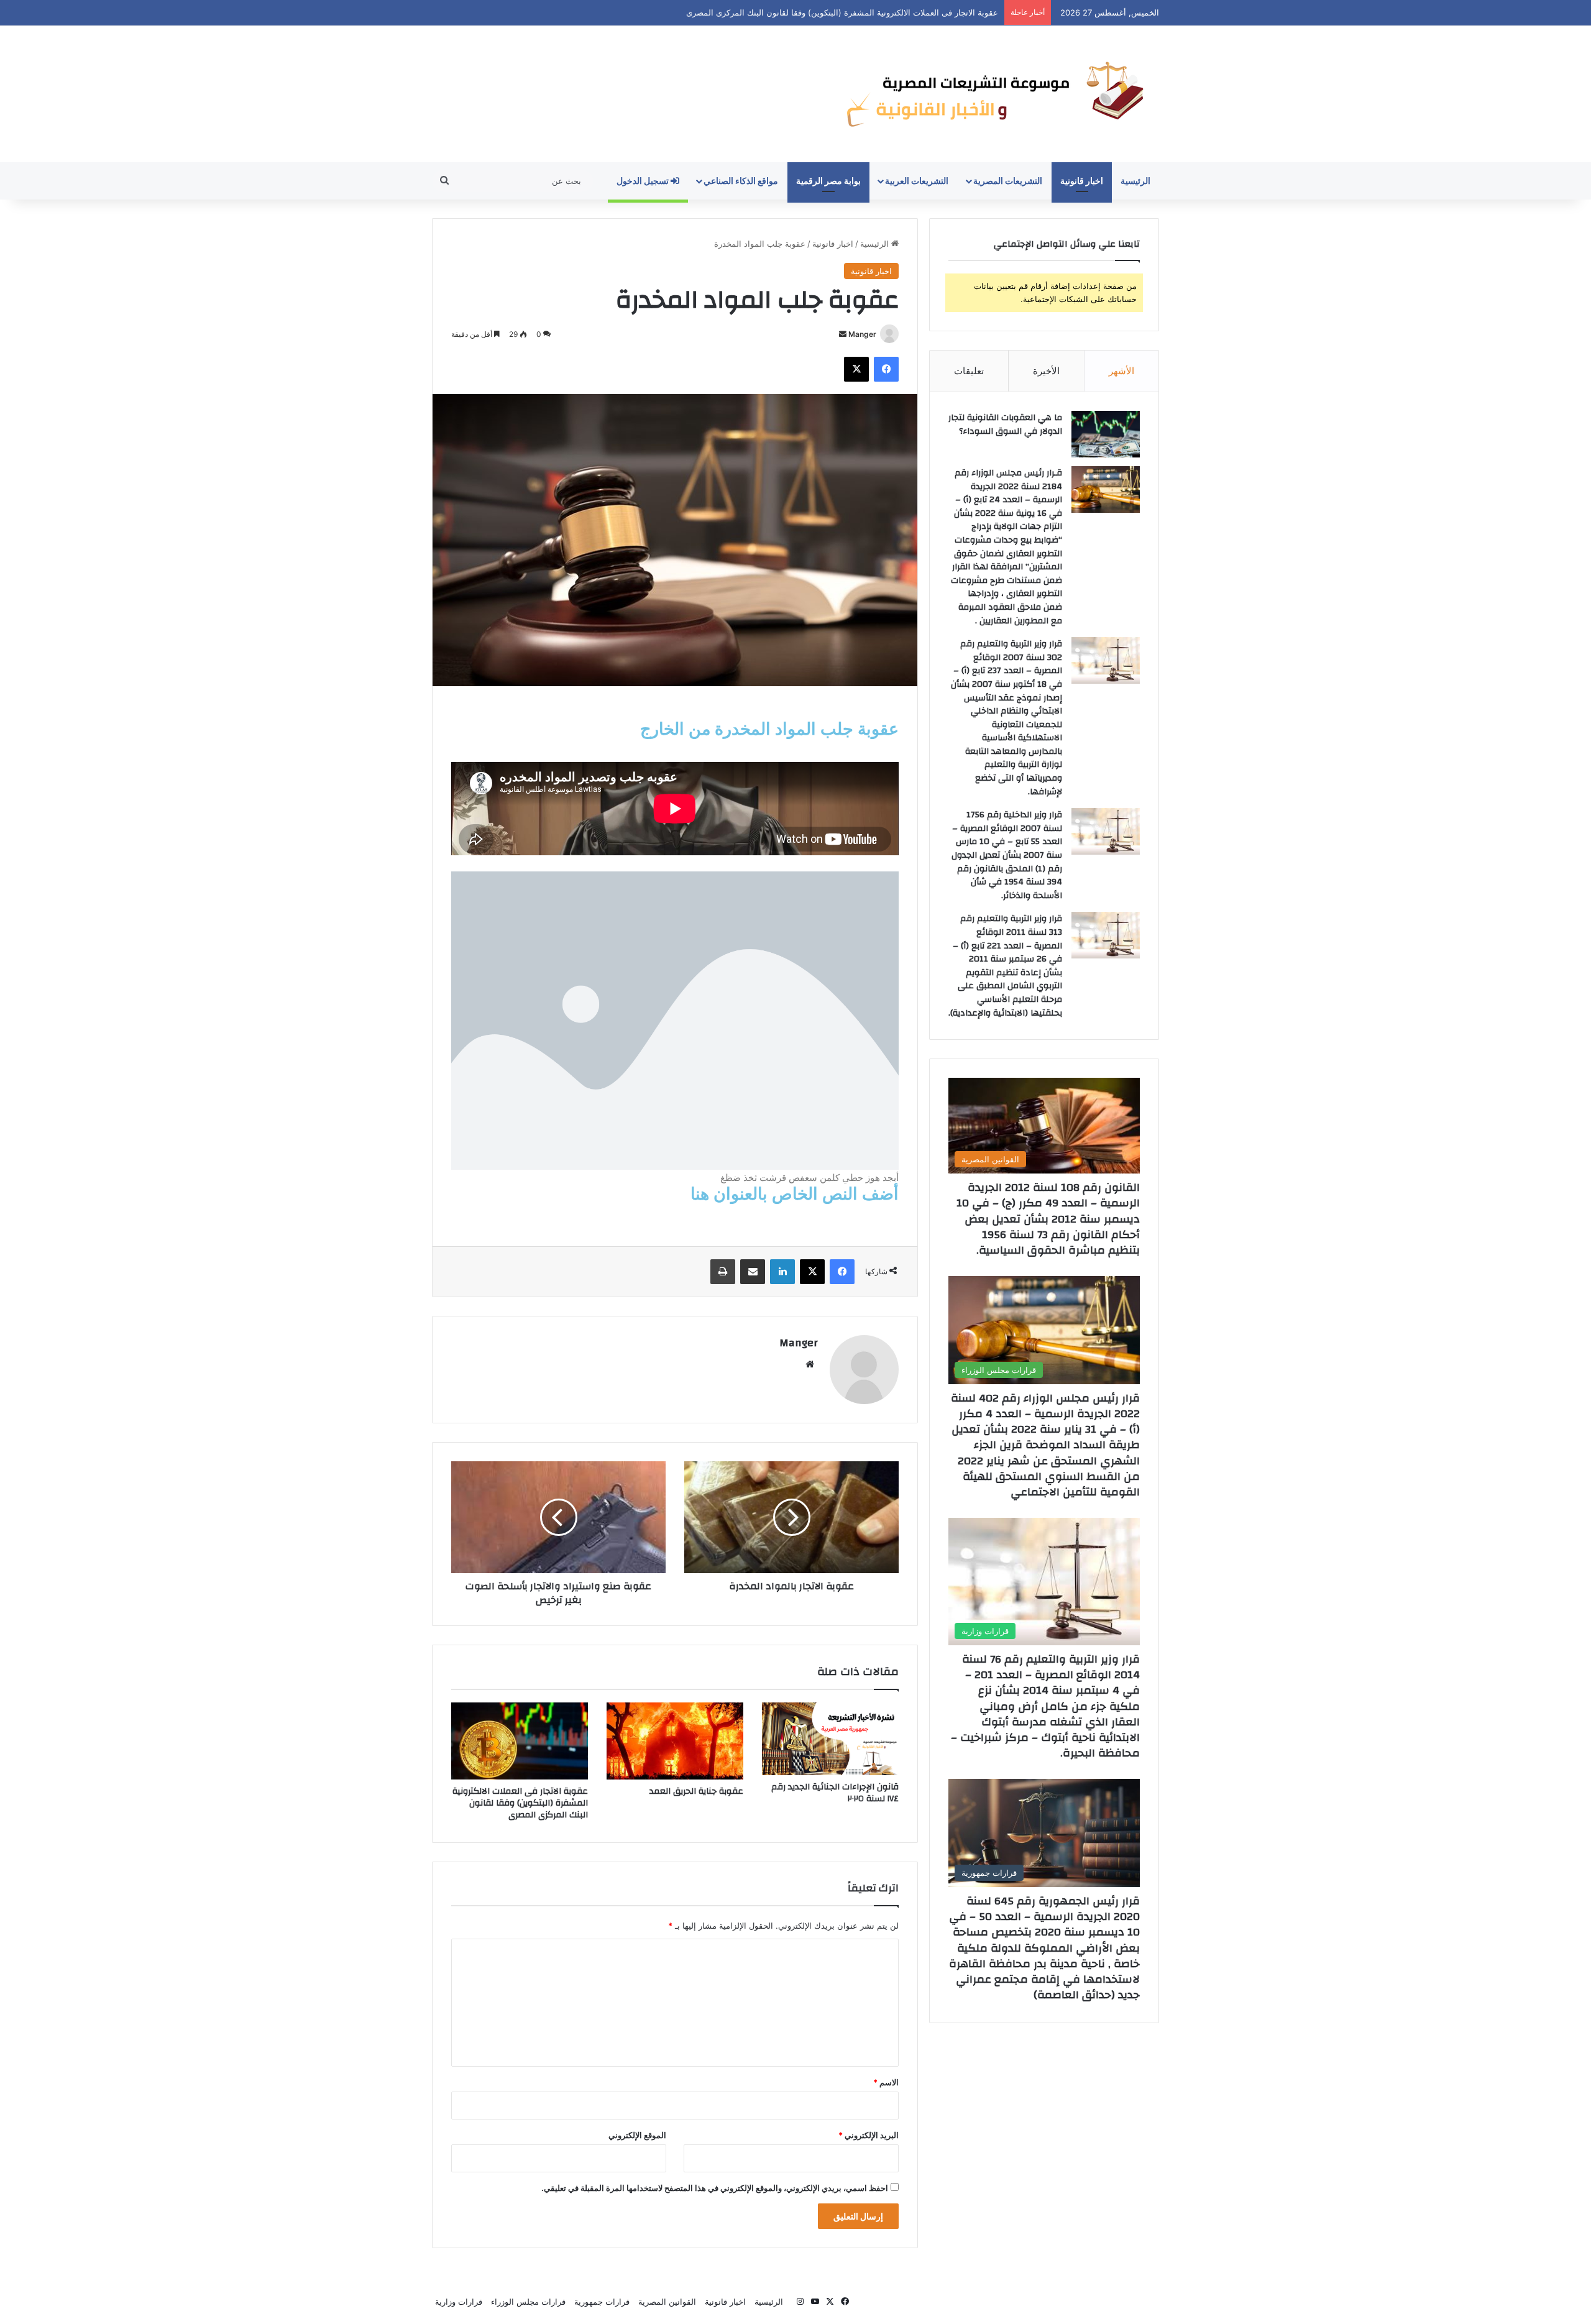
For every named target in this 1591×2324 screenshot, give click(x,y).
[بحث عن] (444, 181)
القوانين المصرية (667, 2302)
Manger (862, 334)
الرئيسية (1135, 181)
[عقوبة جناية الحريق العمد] (675, 1741)
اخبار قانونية (1082, 181)
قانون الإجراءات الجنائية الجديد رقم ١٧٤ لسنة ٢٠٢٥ (835, 1793)
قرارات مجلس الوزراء (528, 2302)
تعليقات (969, 371)
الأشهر (1121, 371)
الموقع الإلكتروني (637, 2135)
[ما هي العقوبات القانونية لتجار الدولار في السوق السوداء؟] (1106, 434)
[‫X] (856, 369)
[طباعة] (723, 1272)
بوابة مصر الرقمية (828, 181)
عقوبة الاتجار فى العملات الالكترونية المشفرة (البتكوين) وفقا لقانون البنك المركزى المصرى (520, 1803)
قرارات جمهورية (602, 2302)
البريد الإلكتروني (869, 2135)
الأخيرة (1046, 371)
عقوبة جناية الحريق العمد (696, 1791)
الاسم (886, 2082)
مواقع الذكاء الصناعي (741, 181)
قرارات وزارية (459, 2302)
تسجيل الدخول (644, 181)
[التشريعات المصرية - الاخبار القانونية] (999, 94)
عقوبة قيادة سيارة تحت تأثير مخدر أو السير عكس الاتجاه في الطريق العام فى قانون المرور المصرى (826, 12)
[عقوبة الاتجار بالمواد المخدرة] (791, 1517)
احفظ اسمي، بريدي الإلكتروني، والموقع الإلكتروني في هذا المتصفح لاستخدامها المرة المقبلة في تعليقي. (715, 2188)
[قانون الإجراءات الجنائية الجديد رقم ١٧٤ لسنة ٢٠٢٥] (830, 1739)
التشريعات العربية (917, 181)
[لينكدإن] (782, 1272)
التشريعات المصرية (1008, 181)
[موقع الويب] (810, 1364)
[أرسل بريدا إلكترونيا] (843, 334)
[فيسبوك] (886, 369)
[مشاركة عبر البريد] (753, 1272)
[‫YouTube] (815, 2302)
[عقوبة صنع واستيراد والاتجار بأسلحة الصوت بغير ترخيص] (558, 1517)
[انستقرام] (800, 2302)
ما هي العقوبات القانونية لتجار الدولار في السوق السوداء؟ (1005, 425)
